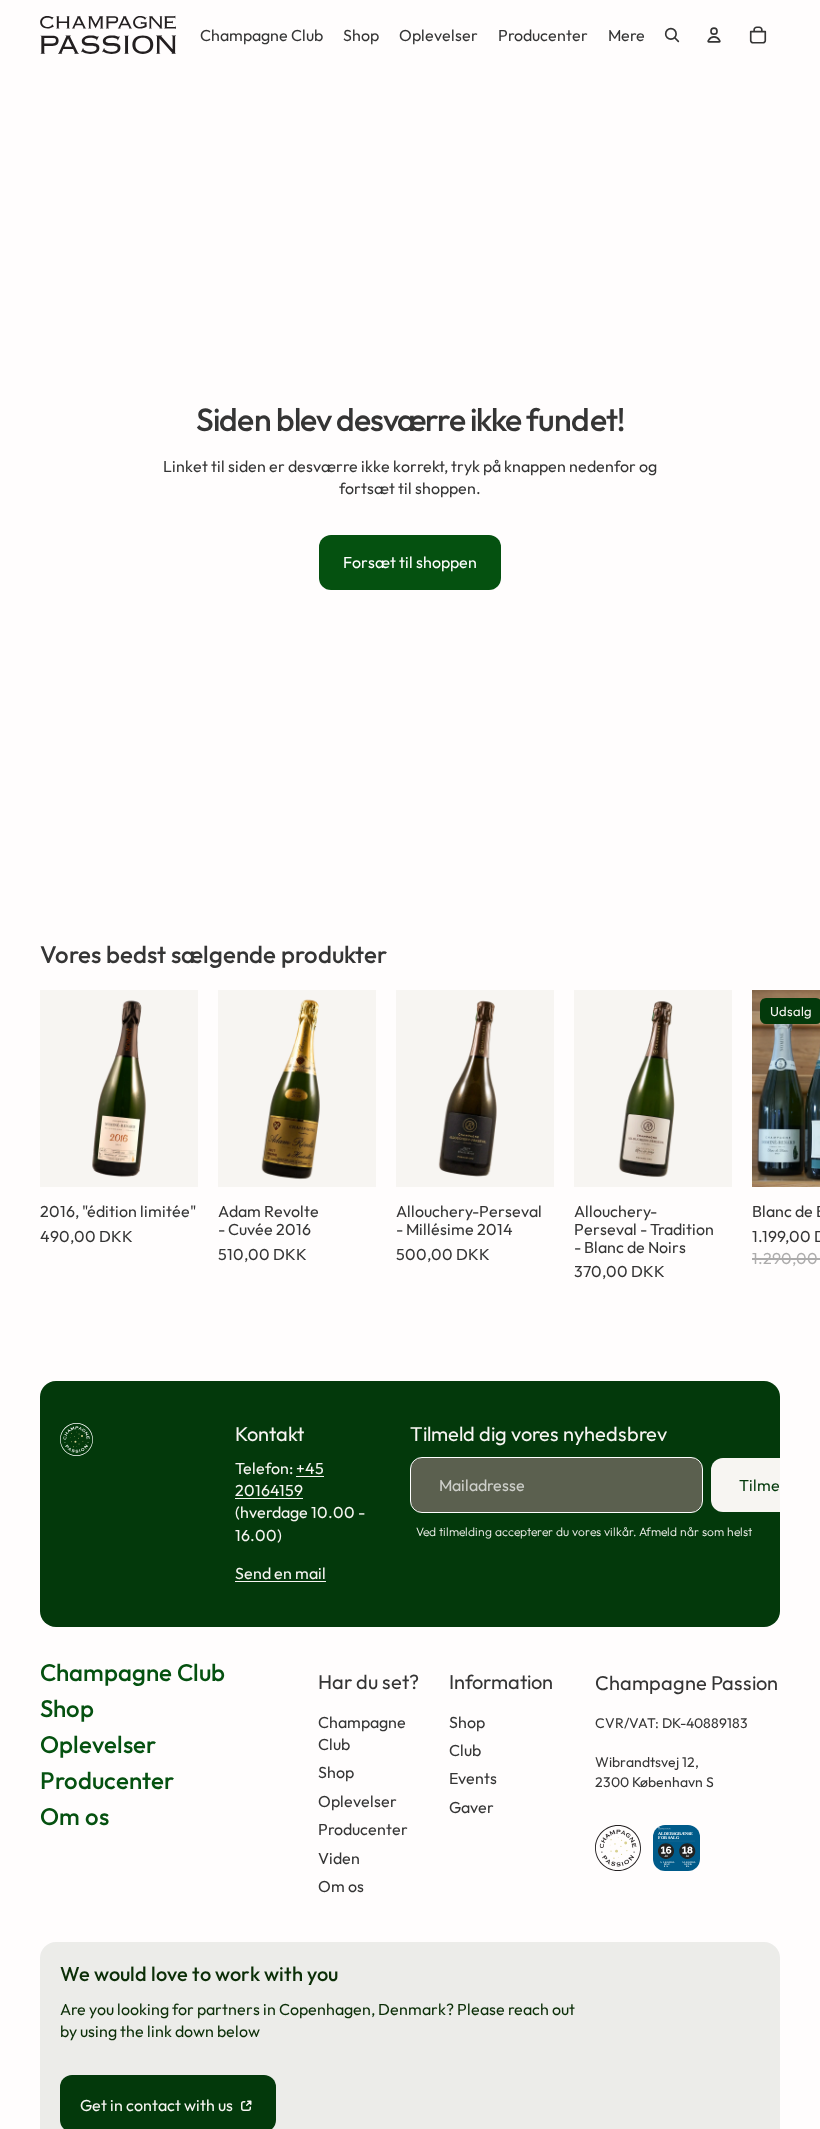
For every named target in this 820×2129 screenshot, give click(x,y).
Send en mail (280, 1573)
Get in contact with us (158, 2105)
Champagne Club (132, 1672)
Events (473, 1778)
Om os (74, 1816)
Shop (67, 1708)
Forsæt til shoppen (410, 562)
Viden (339, 1858)
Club (465, 1750)
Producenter (107, 1780)
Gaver (471, 1807)
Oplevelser (98, 1744)
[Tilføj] (167, 1157)
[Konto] (714, 35)
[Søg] (672, 35)
